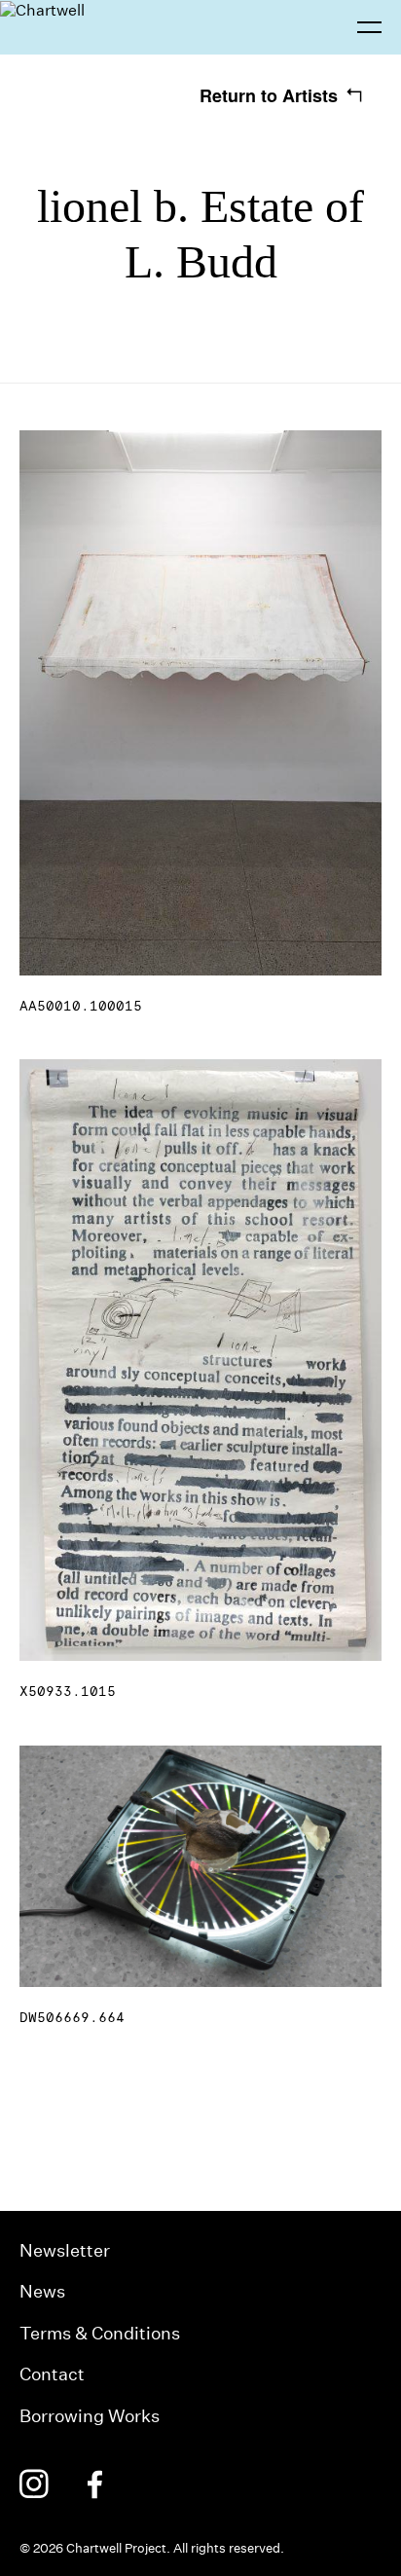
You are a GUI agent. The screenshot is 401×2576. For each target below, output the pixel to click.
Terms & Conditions (100, 2333)
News (42, 2291)
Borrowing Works (90, 2416)
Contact (52, 2374)
